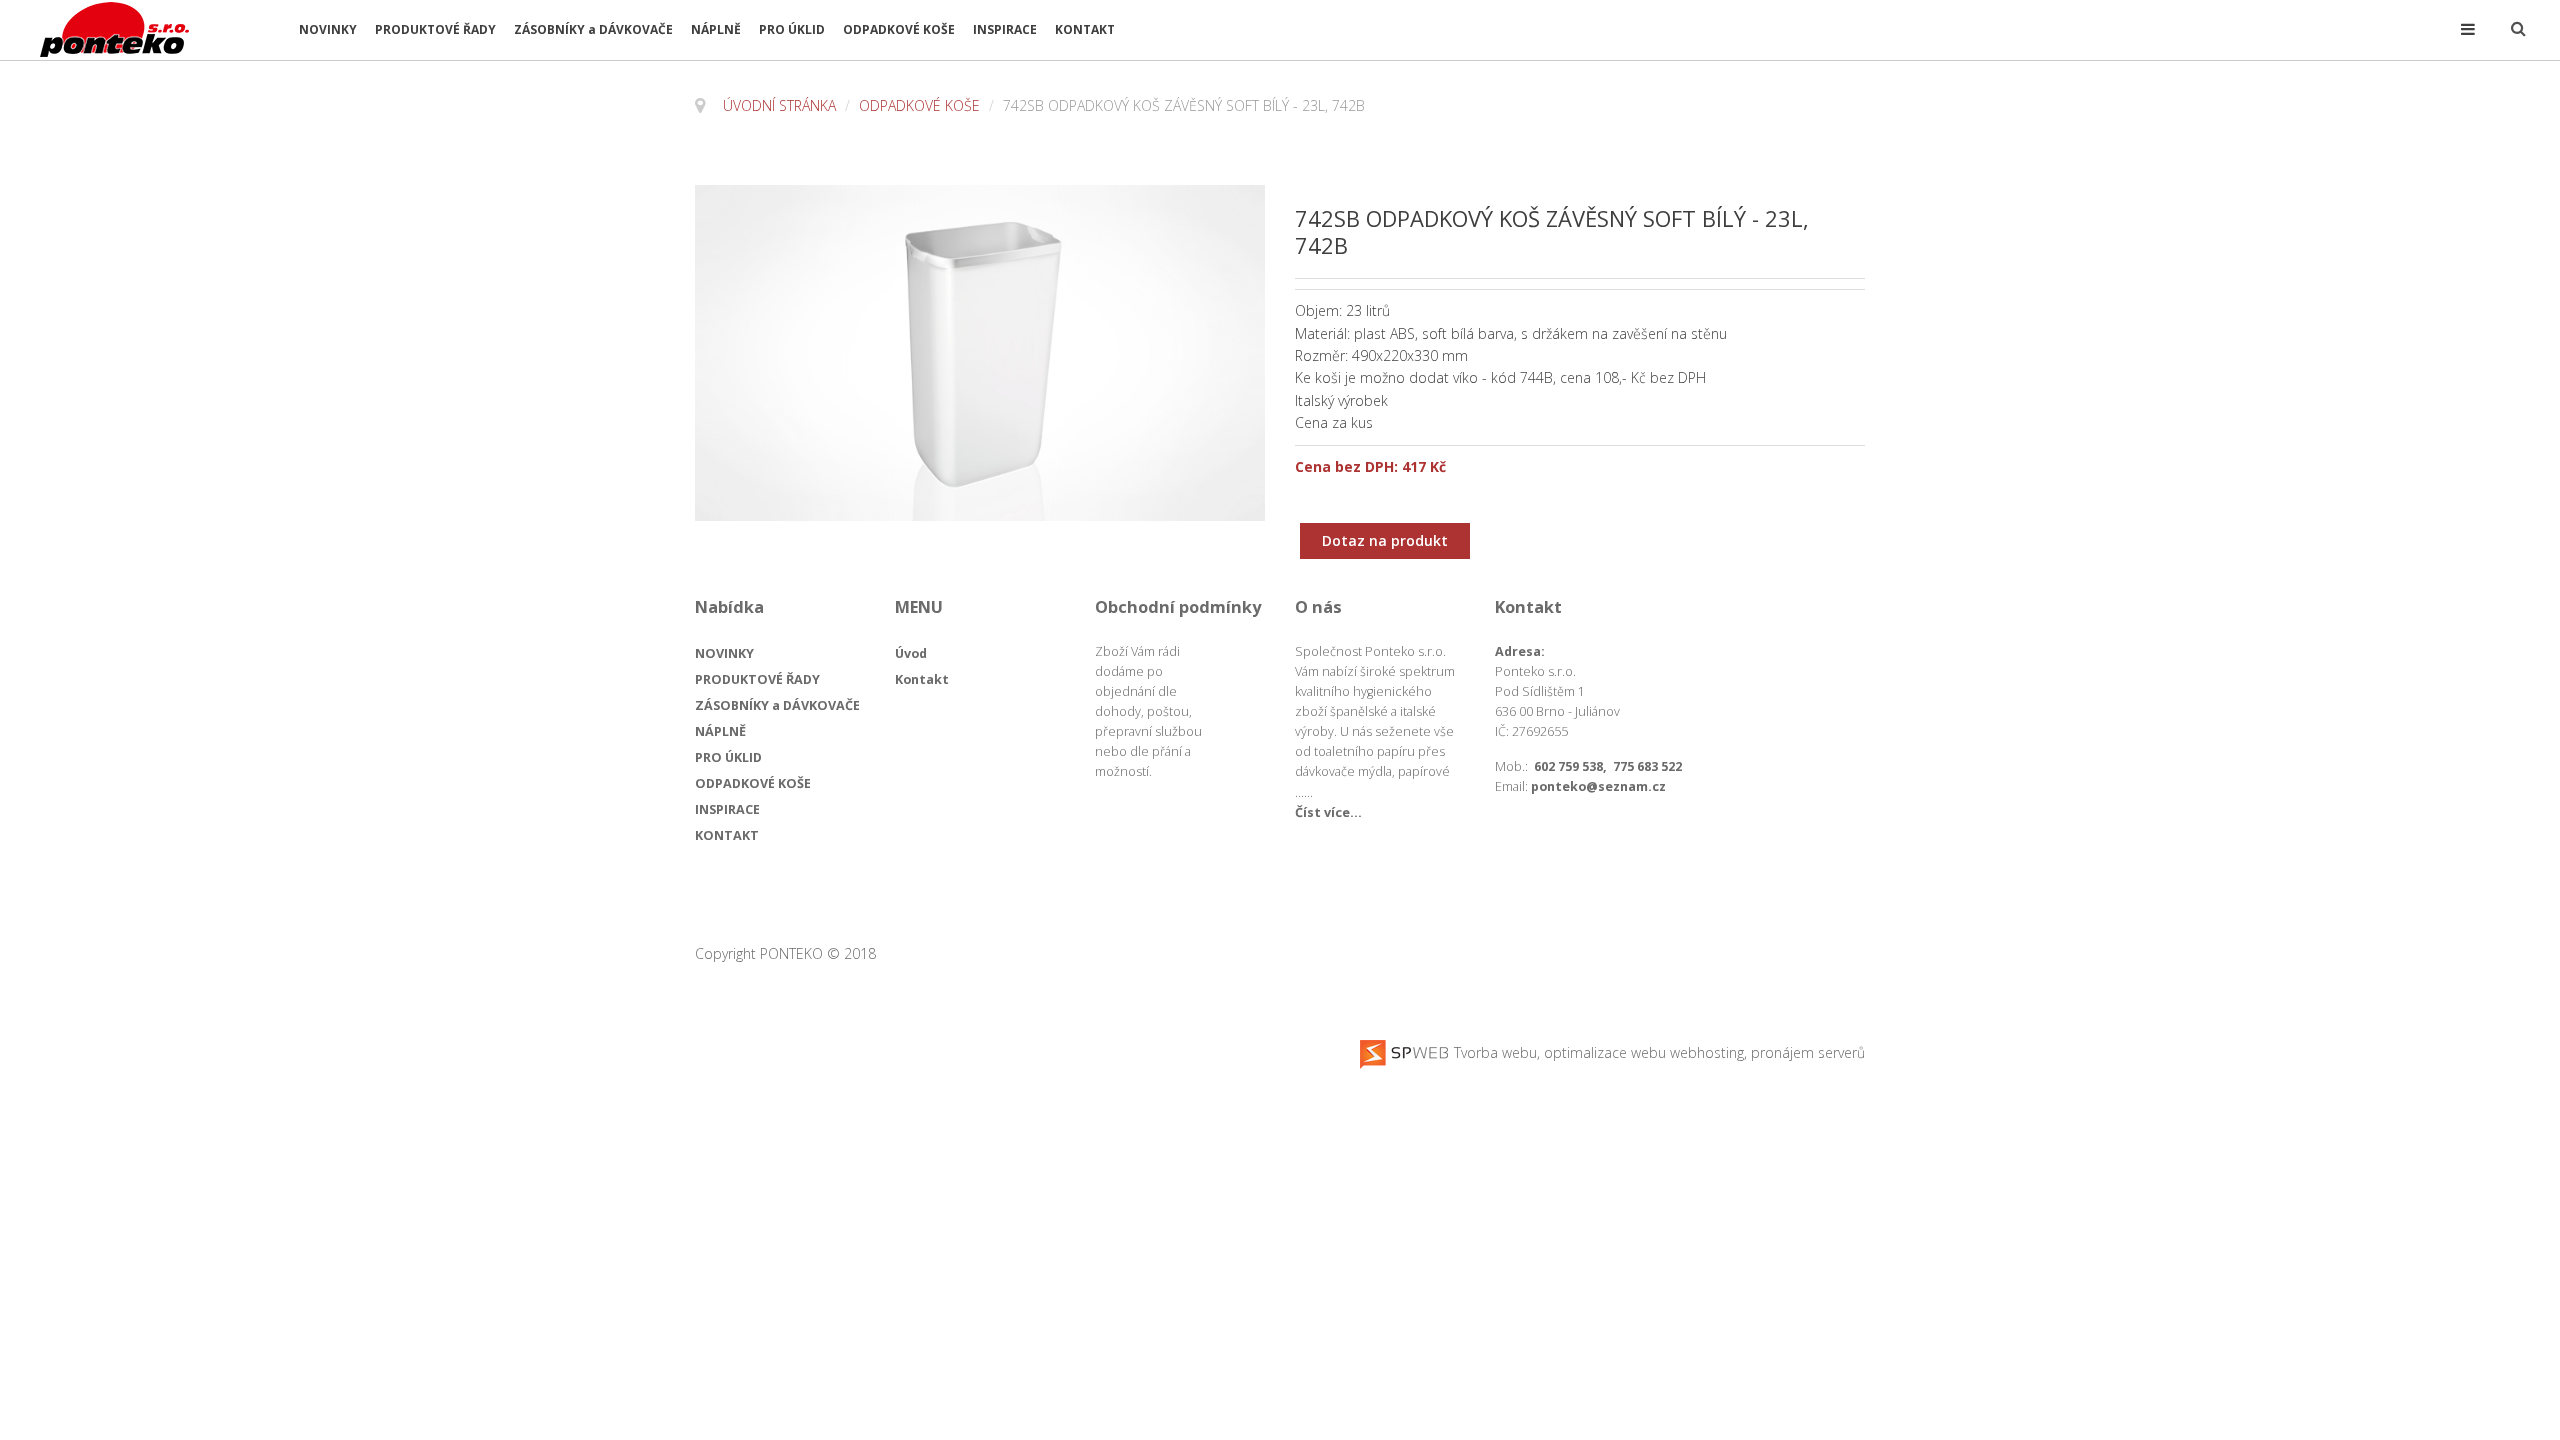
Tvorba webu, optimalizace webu (1558, 1052)
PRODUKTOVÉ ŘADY (435, 29)
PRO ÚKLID (792, 29)
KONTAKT (1085, 29)
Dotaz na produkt (1385, 540)
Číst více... (1328, 812)
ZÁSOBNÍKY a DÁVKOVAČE (593, 29)
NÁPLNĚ (716, 29)
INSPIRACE (1005, 29)
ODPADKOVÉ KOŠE (899, 29)
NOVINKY (328, 29)
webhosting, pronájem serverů (1767, 1052)
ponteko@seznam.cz (1598, 786)
